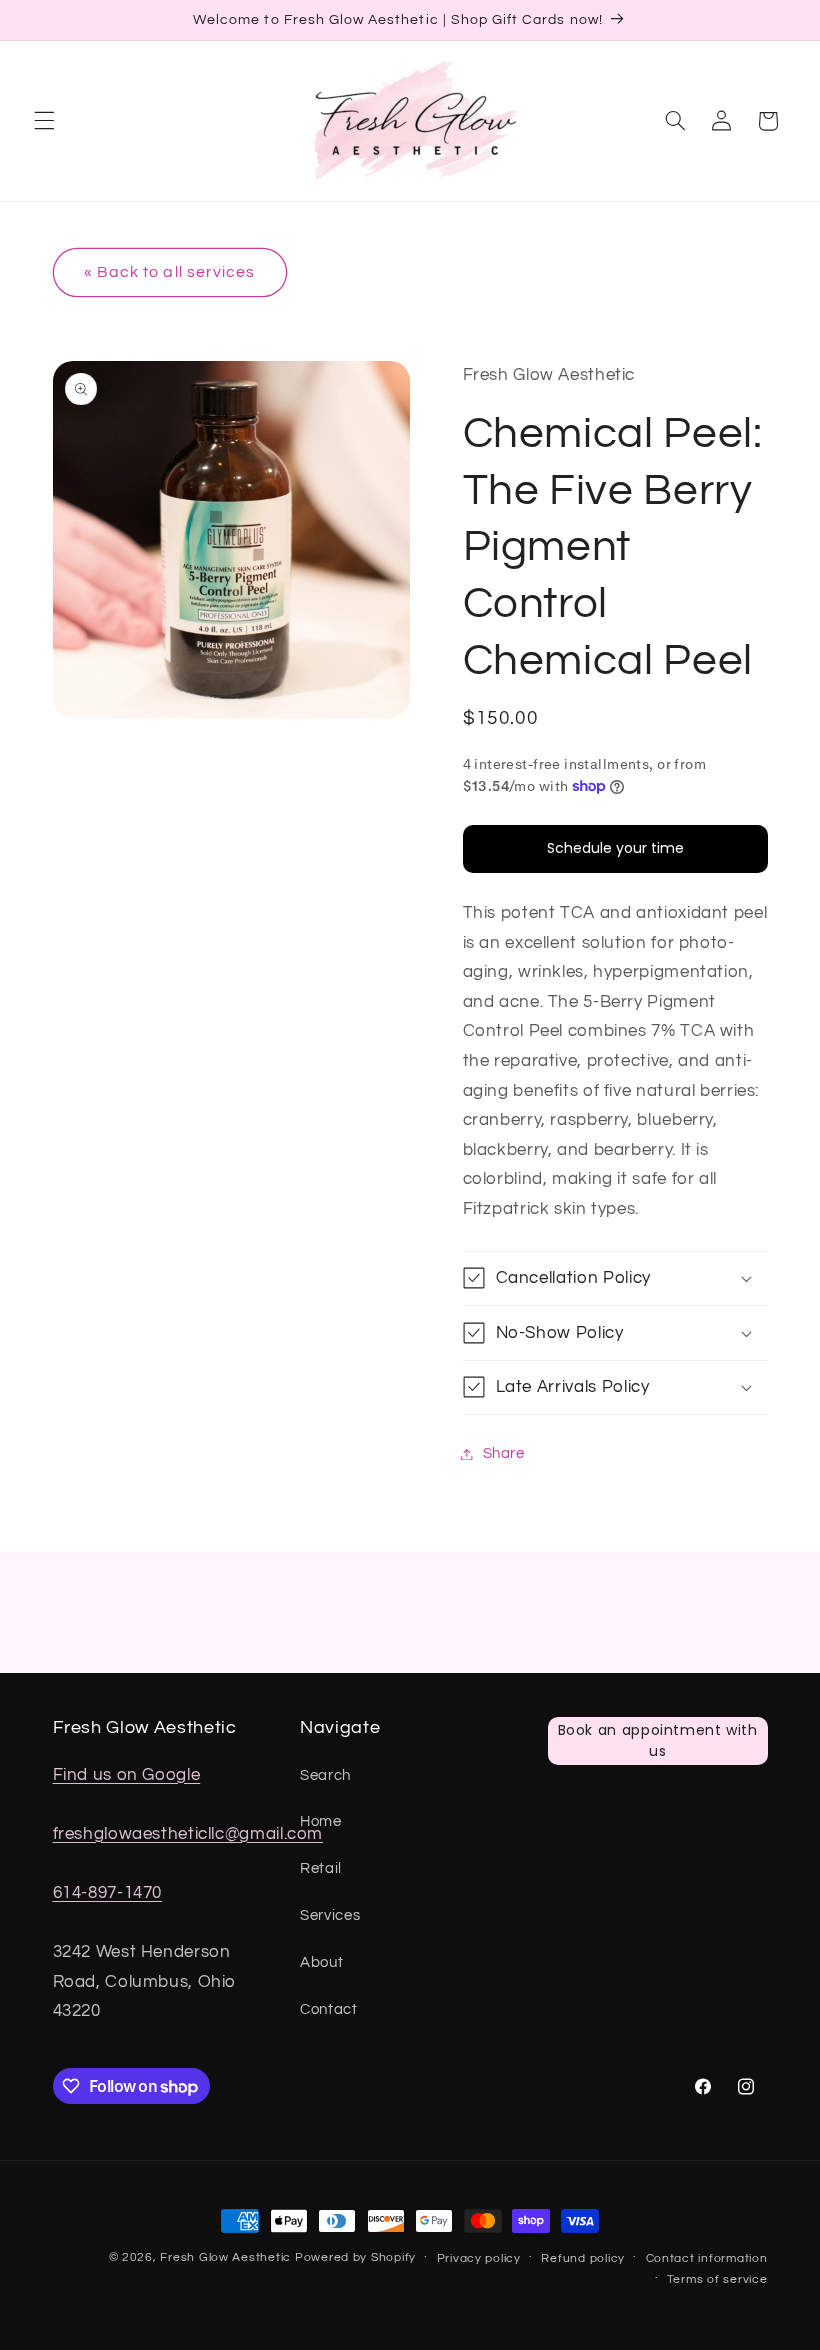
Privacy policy (479, 2258)
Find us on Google (127, 1775)
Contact (328, 2009)
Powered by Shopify (355, 2257)
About (321, 1962)
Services (330, 1915)
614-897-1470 (108, 1893)
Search (325, 1775)
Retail (321, 1868)
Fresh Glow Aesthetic (225, 2257)
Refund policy (583, 2258)
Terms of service (717, 2279)
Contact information (707, 2258)
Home (321, 1821)
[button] (44, 121)
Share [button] (504, 1453)
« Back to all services (169, 272)
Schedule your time (615, 848)
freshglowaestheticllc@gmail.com (188, 1834)
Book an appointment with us (658, 1740)
